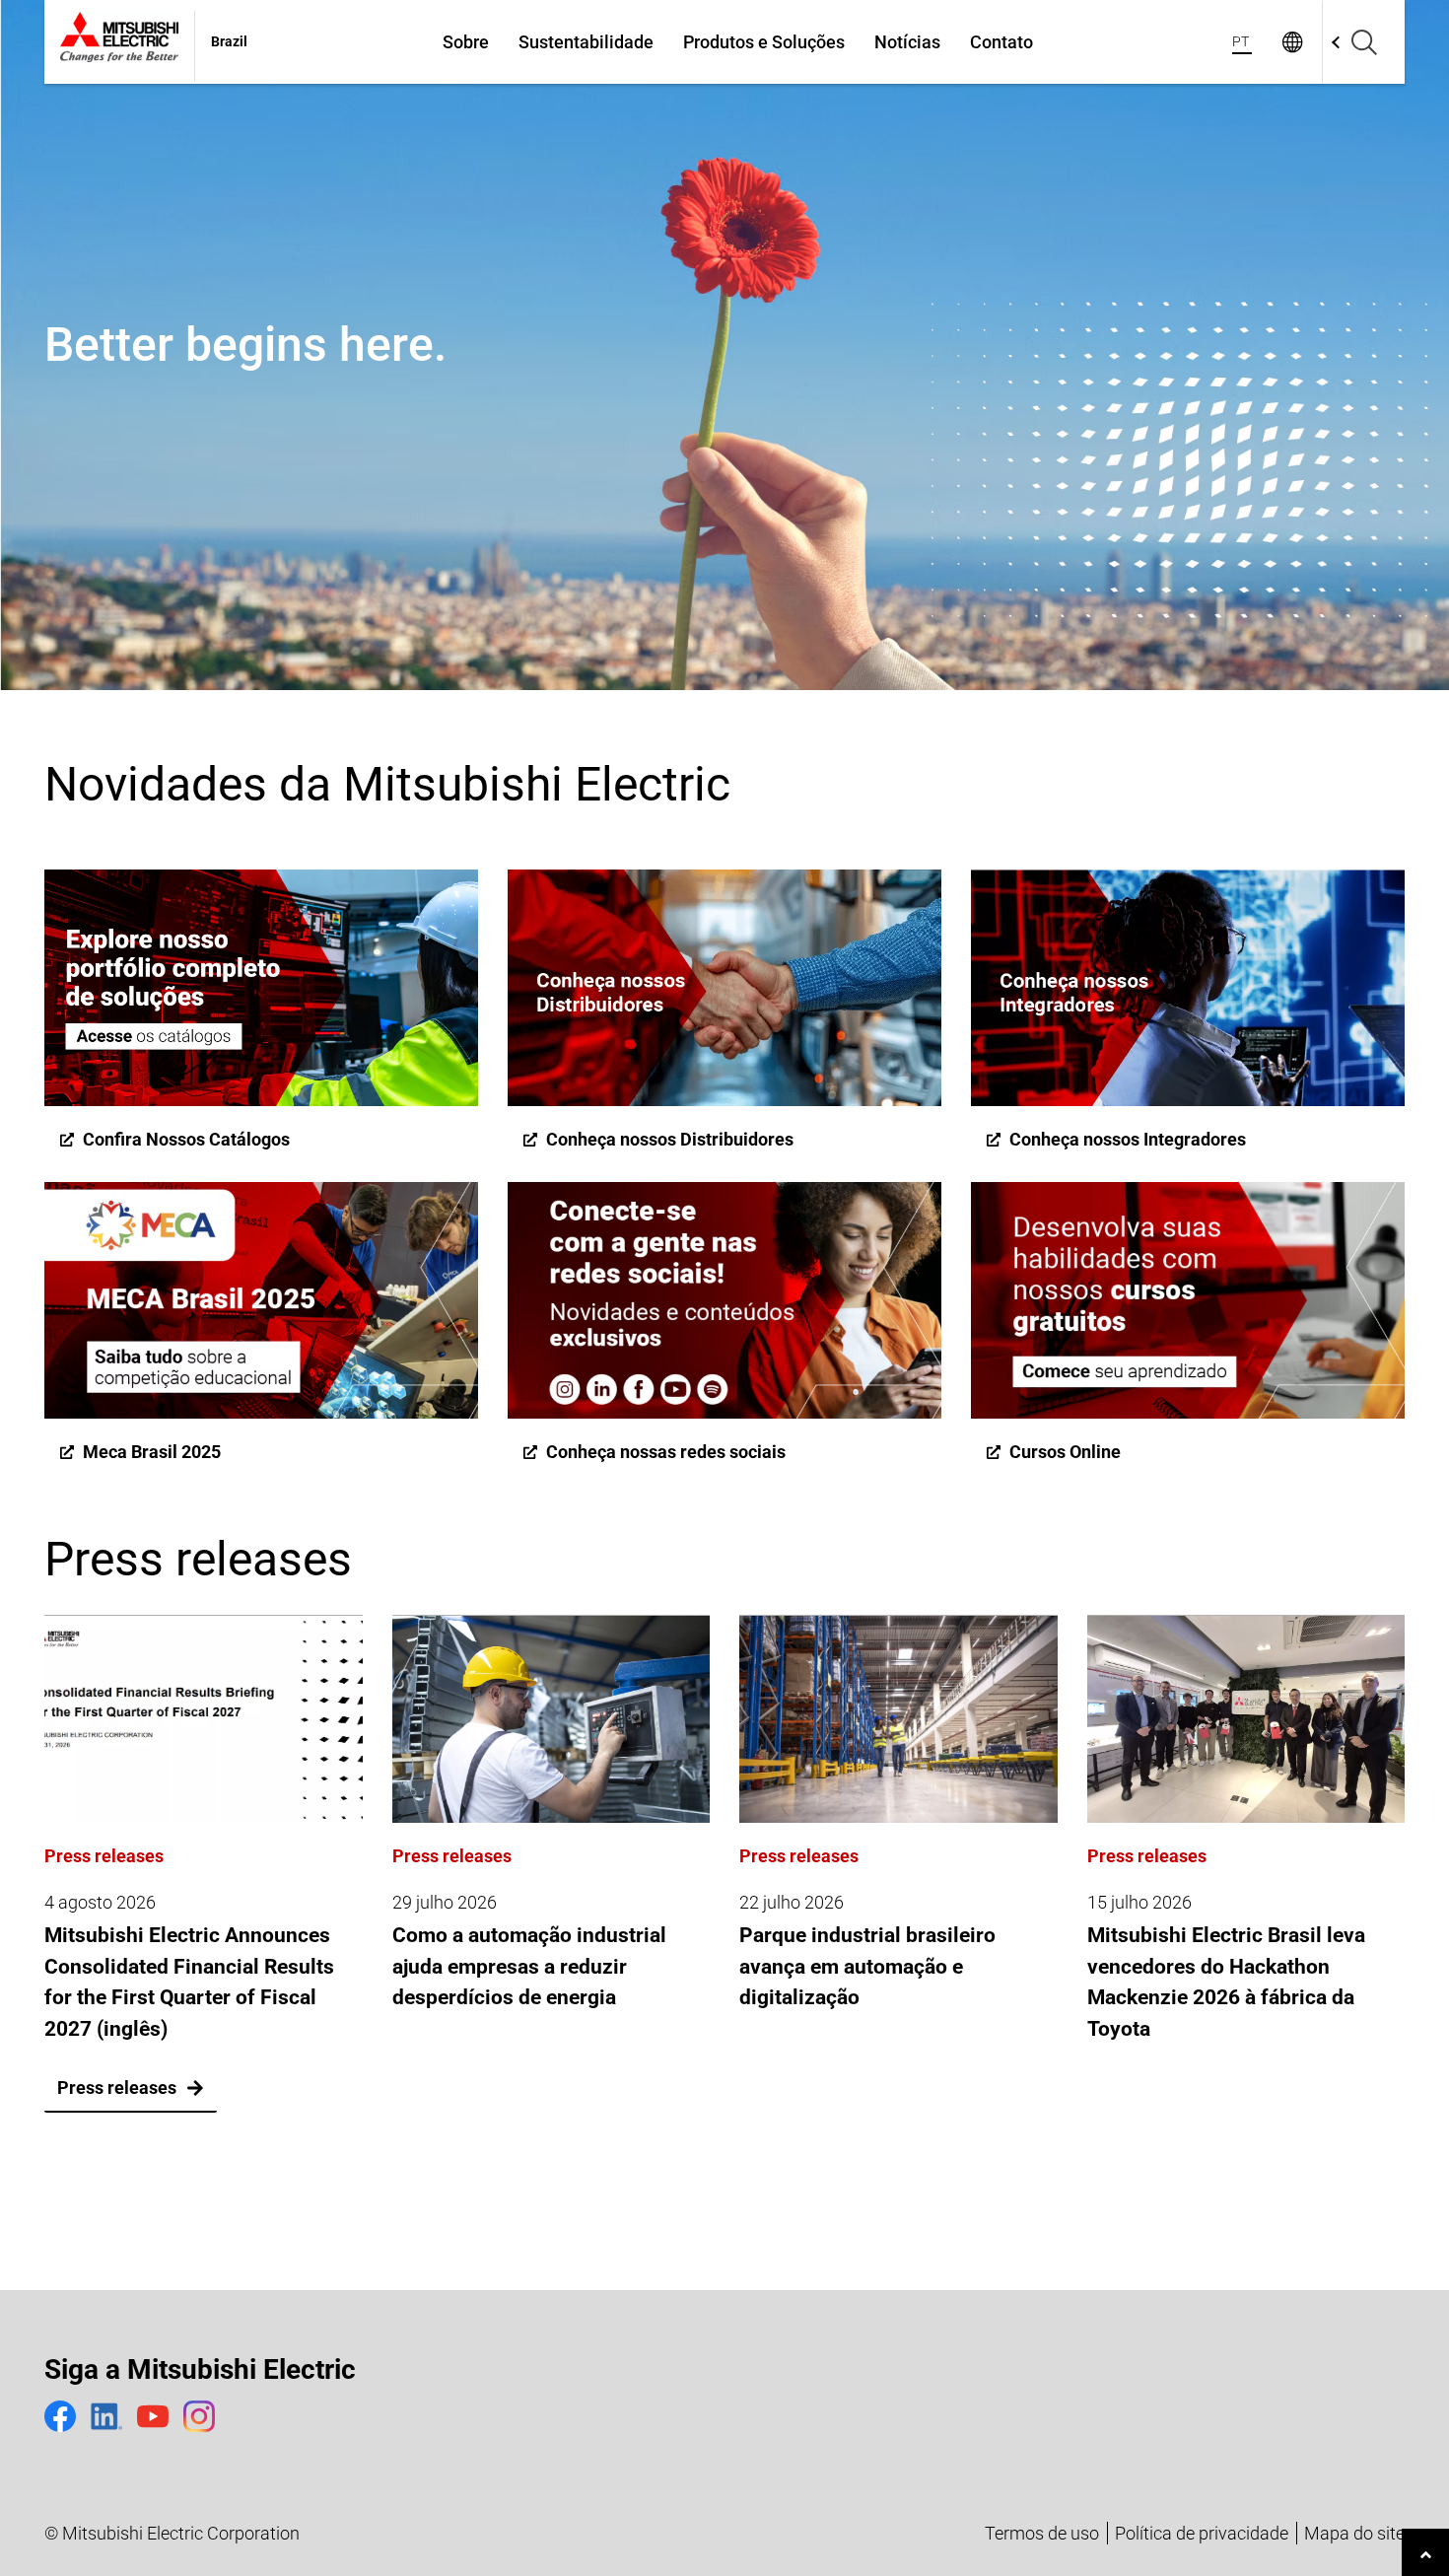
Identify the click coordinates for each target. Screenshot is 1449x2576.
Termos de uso (1042, 2533)
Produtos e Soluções (764, 42)
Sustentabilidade (586, 42)
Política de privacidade (1202, 2533)
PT (1241, 41)
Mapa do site (1354, 2533)
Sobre (466, 42)
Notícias (907, 42)
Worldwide (1292, 42)
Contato (1001, 42)
